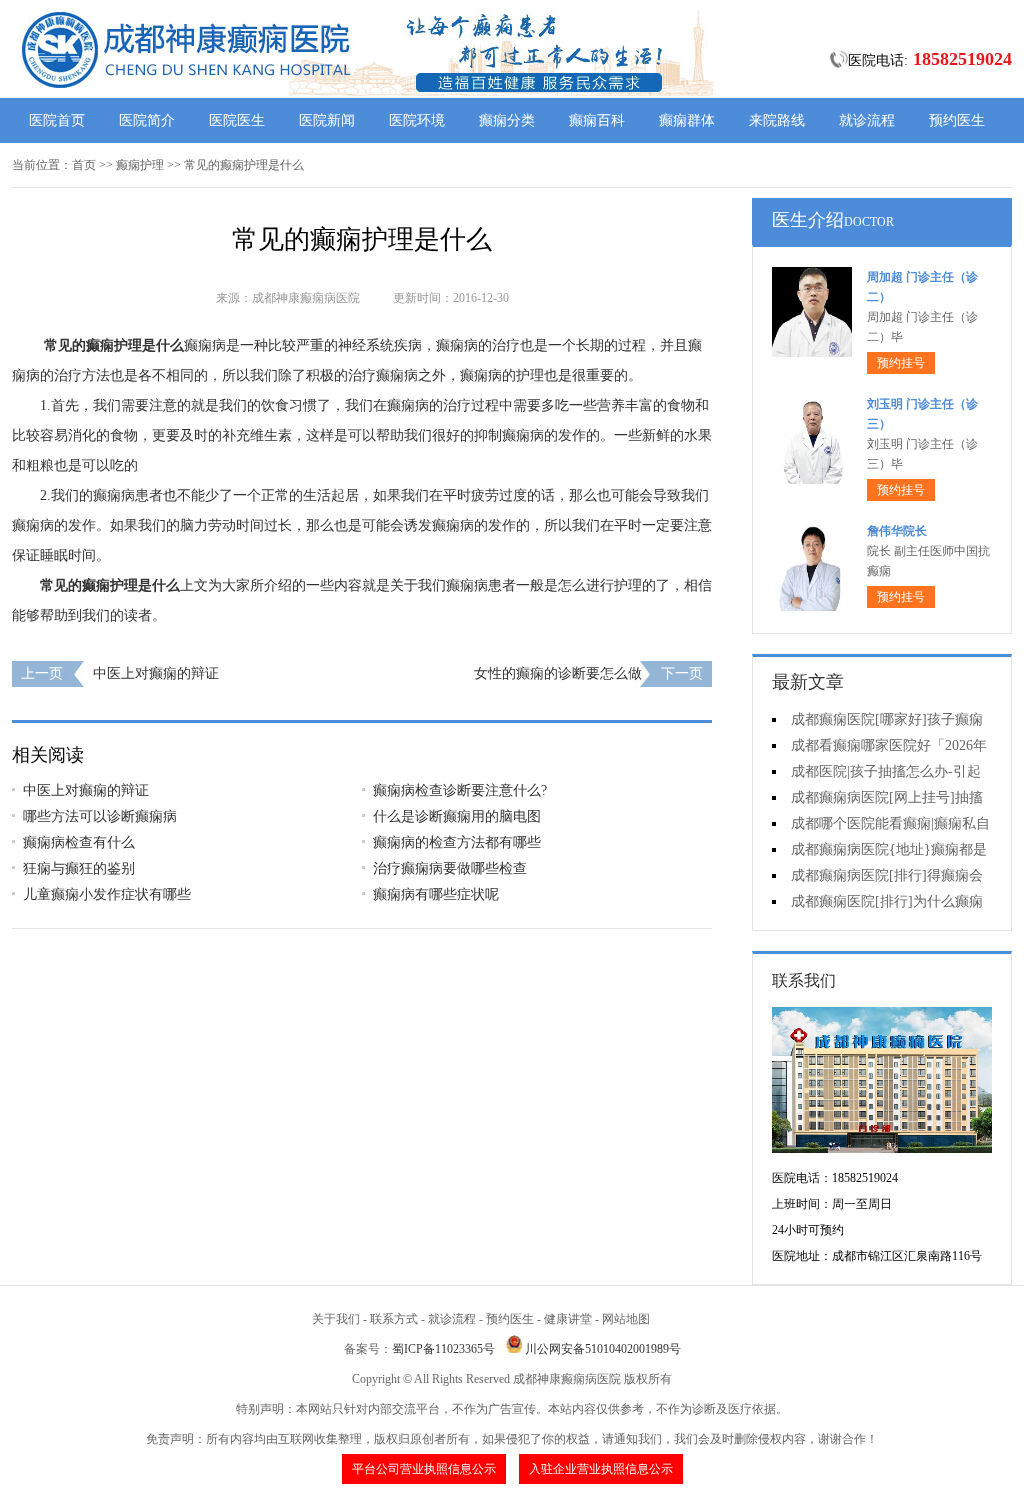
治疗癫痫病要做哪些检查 (450, 868)
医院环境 (417, 120)
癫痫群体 (687, 120)
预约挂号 (901, 363)
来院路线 (777, 120)
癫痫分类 (507, 120)
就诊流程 (867, 120)
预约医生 (957, 120)
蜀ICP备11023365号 (443, 1349)
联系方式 (394, 1319)
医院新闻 (327, 120)
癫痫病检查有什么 (79, 842)
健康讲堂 (568, 1319)
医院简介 (147, 120)
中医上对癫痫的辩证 (156, 673)
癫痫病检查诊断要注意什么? (460, 790)
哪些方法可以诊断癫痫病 (100, 816)
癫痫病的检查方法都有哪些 (457, 842)
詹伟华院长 (897, 531)
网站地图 (626, 1319)
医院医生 (237, 120)
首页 (84, 165)
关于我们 (336, 1319)
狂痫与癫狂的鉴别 (79, 868)
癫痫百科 (597, 120)
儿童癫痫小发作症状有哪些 (107, 894)
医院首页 (57, 120)
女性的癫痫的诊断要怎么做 (558, 673)
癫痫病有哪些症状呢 (436, 894)
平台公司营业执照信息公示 (424, 1469)
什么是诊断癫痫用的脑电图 (457, 816)
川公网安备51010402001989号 (603, 1349)
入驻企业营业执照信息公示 (601, 1469)
